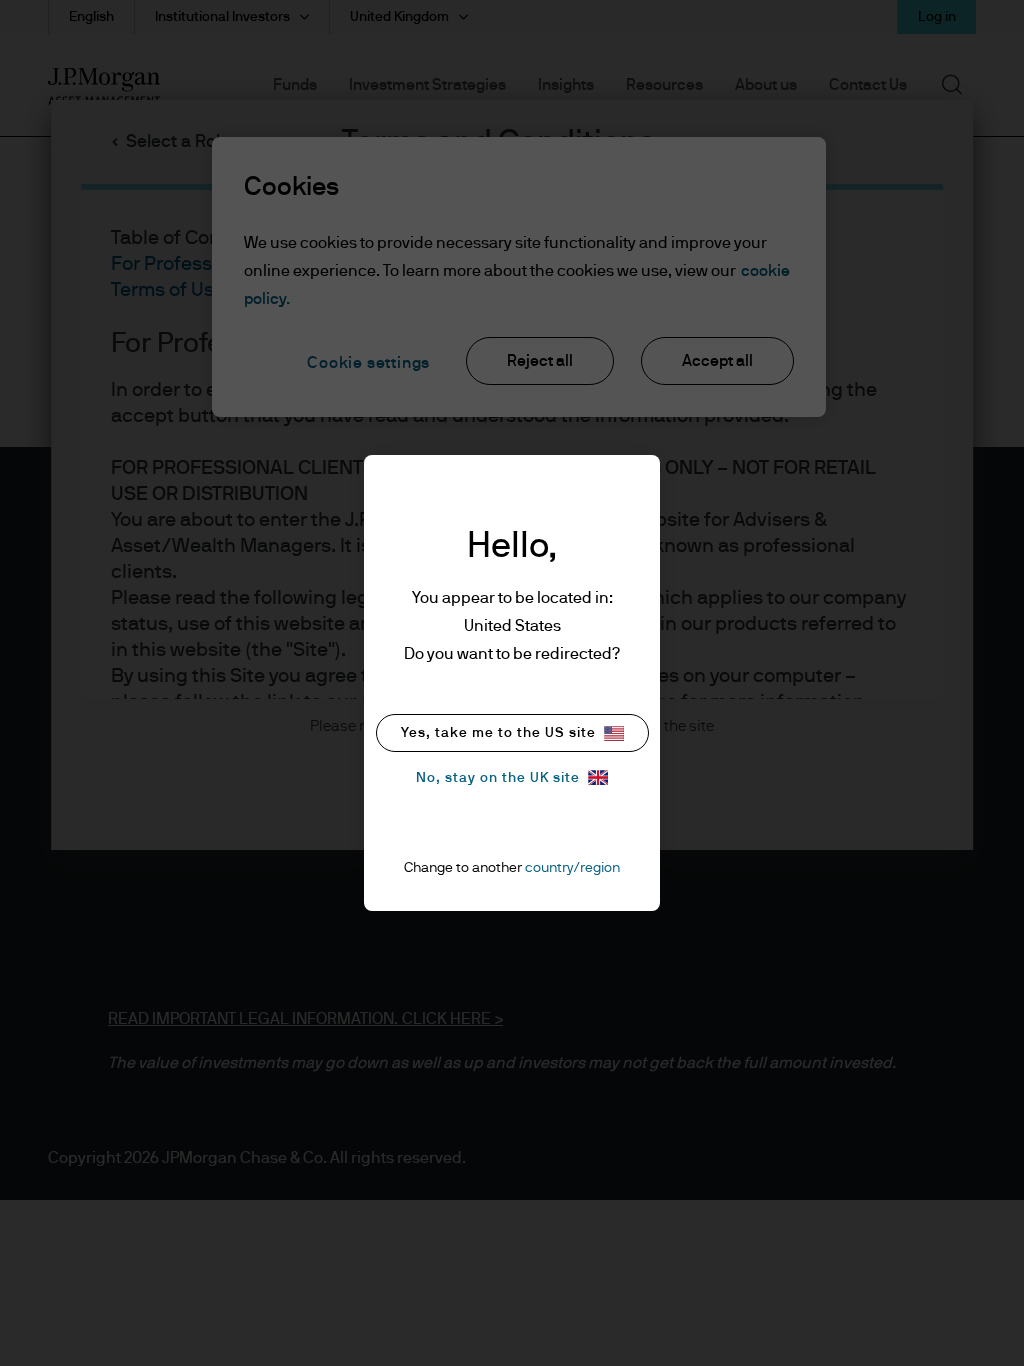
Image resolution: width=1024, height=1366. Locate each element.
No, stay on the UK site (498, 778)
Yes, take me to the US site (498, 733)
